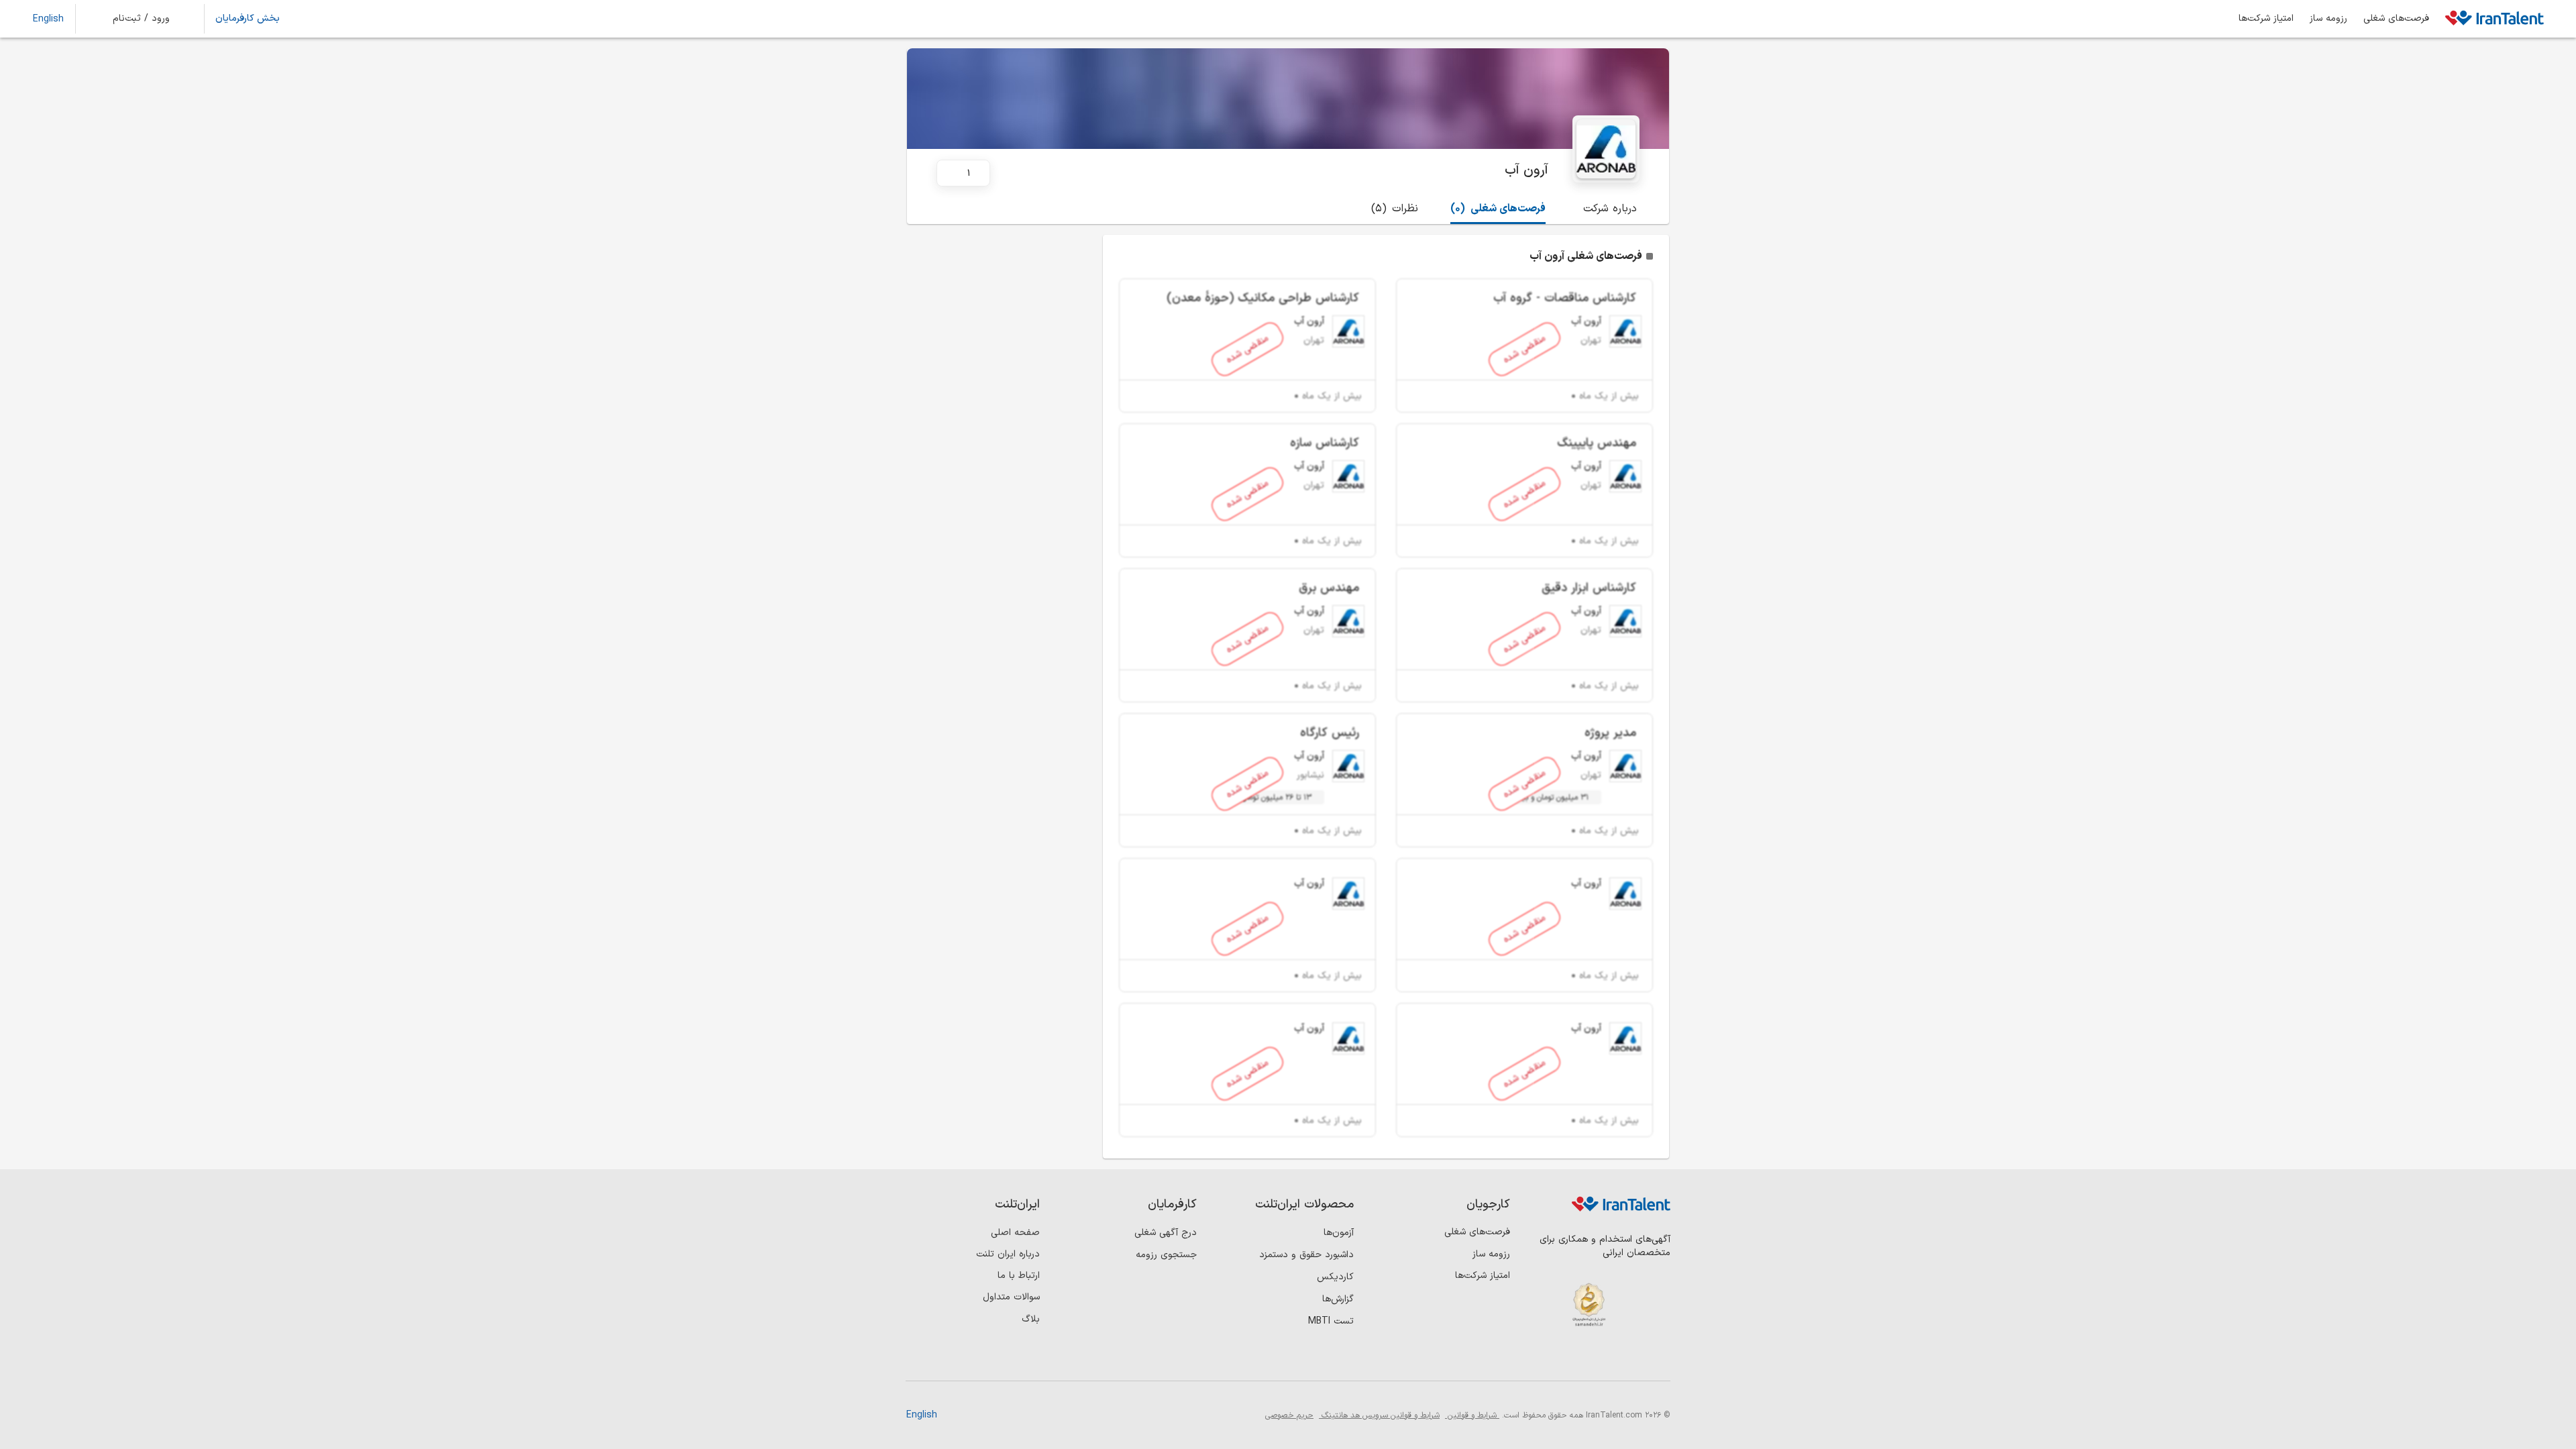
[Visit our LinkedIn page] (1657, 1358)
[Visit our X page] (1602, 1358)
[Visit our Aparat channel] (1547, 1358)
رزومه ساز (2328, 19)
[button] (150, 19)
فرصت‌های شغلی (2396, 19)
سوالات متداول (1011, 1297)
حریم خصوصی (1289, 1415)
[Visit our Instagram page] (1629, 1358)
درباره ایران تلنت (1008, 1254)
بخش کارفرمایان (248, 19)
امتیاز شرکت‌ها (2266, 19)
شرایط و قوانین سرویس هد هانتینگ (1379, 1415)
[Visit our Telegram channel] (1574, 1358)
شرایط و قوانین (1472, 1415)
